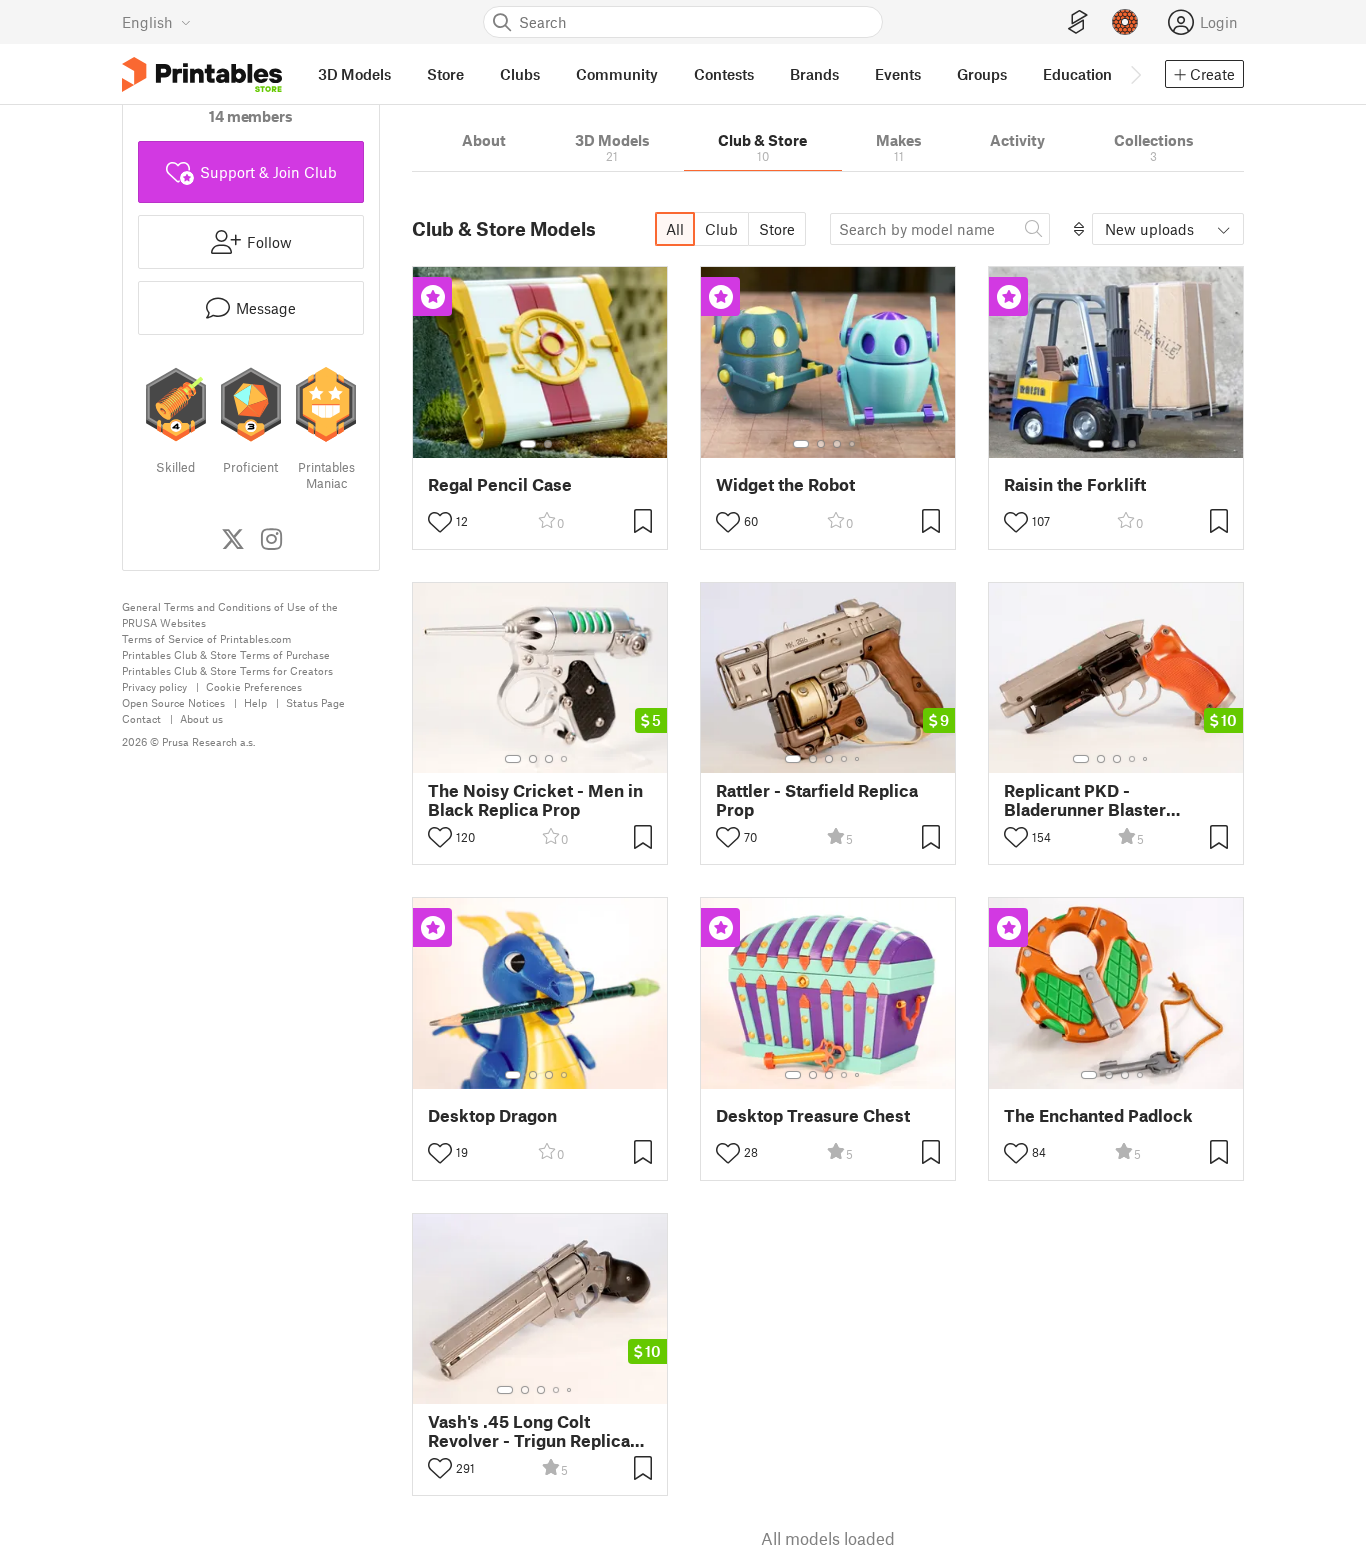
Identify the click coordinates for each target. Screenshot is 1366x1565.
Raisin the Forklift (1075, 484)
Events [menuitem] (898, 74)
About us (201, 718)
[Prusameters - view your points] (1125, 22)
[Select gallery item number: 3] (837, 444)
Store (777, 229)
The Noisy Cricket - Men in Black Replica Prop (535, 800)
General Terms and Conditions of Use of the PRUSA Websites (230, 614)
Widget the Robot (785, 484)
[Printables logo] (202, 74)
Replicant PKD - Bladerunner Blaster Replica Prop (1085, 800)
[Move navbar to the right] (1135, 74)
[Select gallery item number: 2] (548, 444)
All (675, 229)
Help (255, 702)
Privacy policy (154, 686)
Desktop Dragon (492, 1115)
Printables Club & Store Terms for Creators (227, 670)
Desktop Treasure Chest (813, 1115)
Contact (141, 718)
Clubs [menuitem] (520, 74)
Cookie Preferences (254, 686)
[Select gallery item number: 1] (528, 444)
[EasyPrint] (1078, 22)
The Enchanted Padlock (1098, 1115)
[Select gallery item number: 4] (853, 444)
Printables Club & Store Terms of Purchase (226, 654)
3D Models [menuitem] (354, 74)
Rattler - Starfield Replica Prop (817, 800)
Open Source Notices (173, 702)
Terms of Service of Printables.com (206, 638)
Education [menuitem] (1077, 74)
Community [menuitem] (617, 74)
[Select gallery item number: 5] (859, 759)
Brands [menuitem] (814, 74)
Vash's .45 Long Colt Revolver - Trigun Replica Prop (529, 1431)
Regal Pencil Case (500, 484)
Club (721, 229)
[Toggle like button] (440, 522)
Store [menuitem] (445, 74)
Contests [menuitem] (724, 74)
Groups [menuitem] (982, 74)
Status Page (315, 702)
